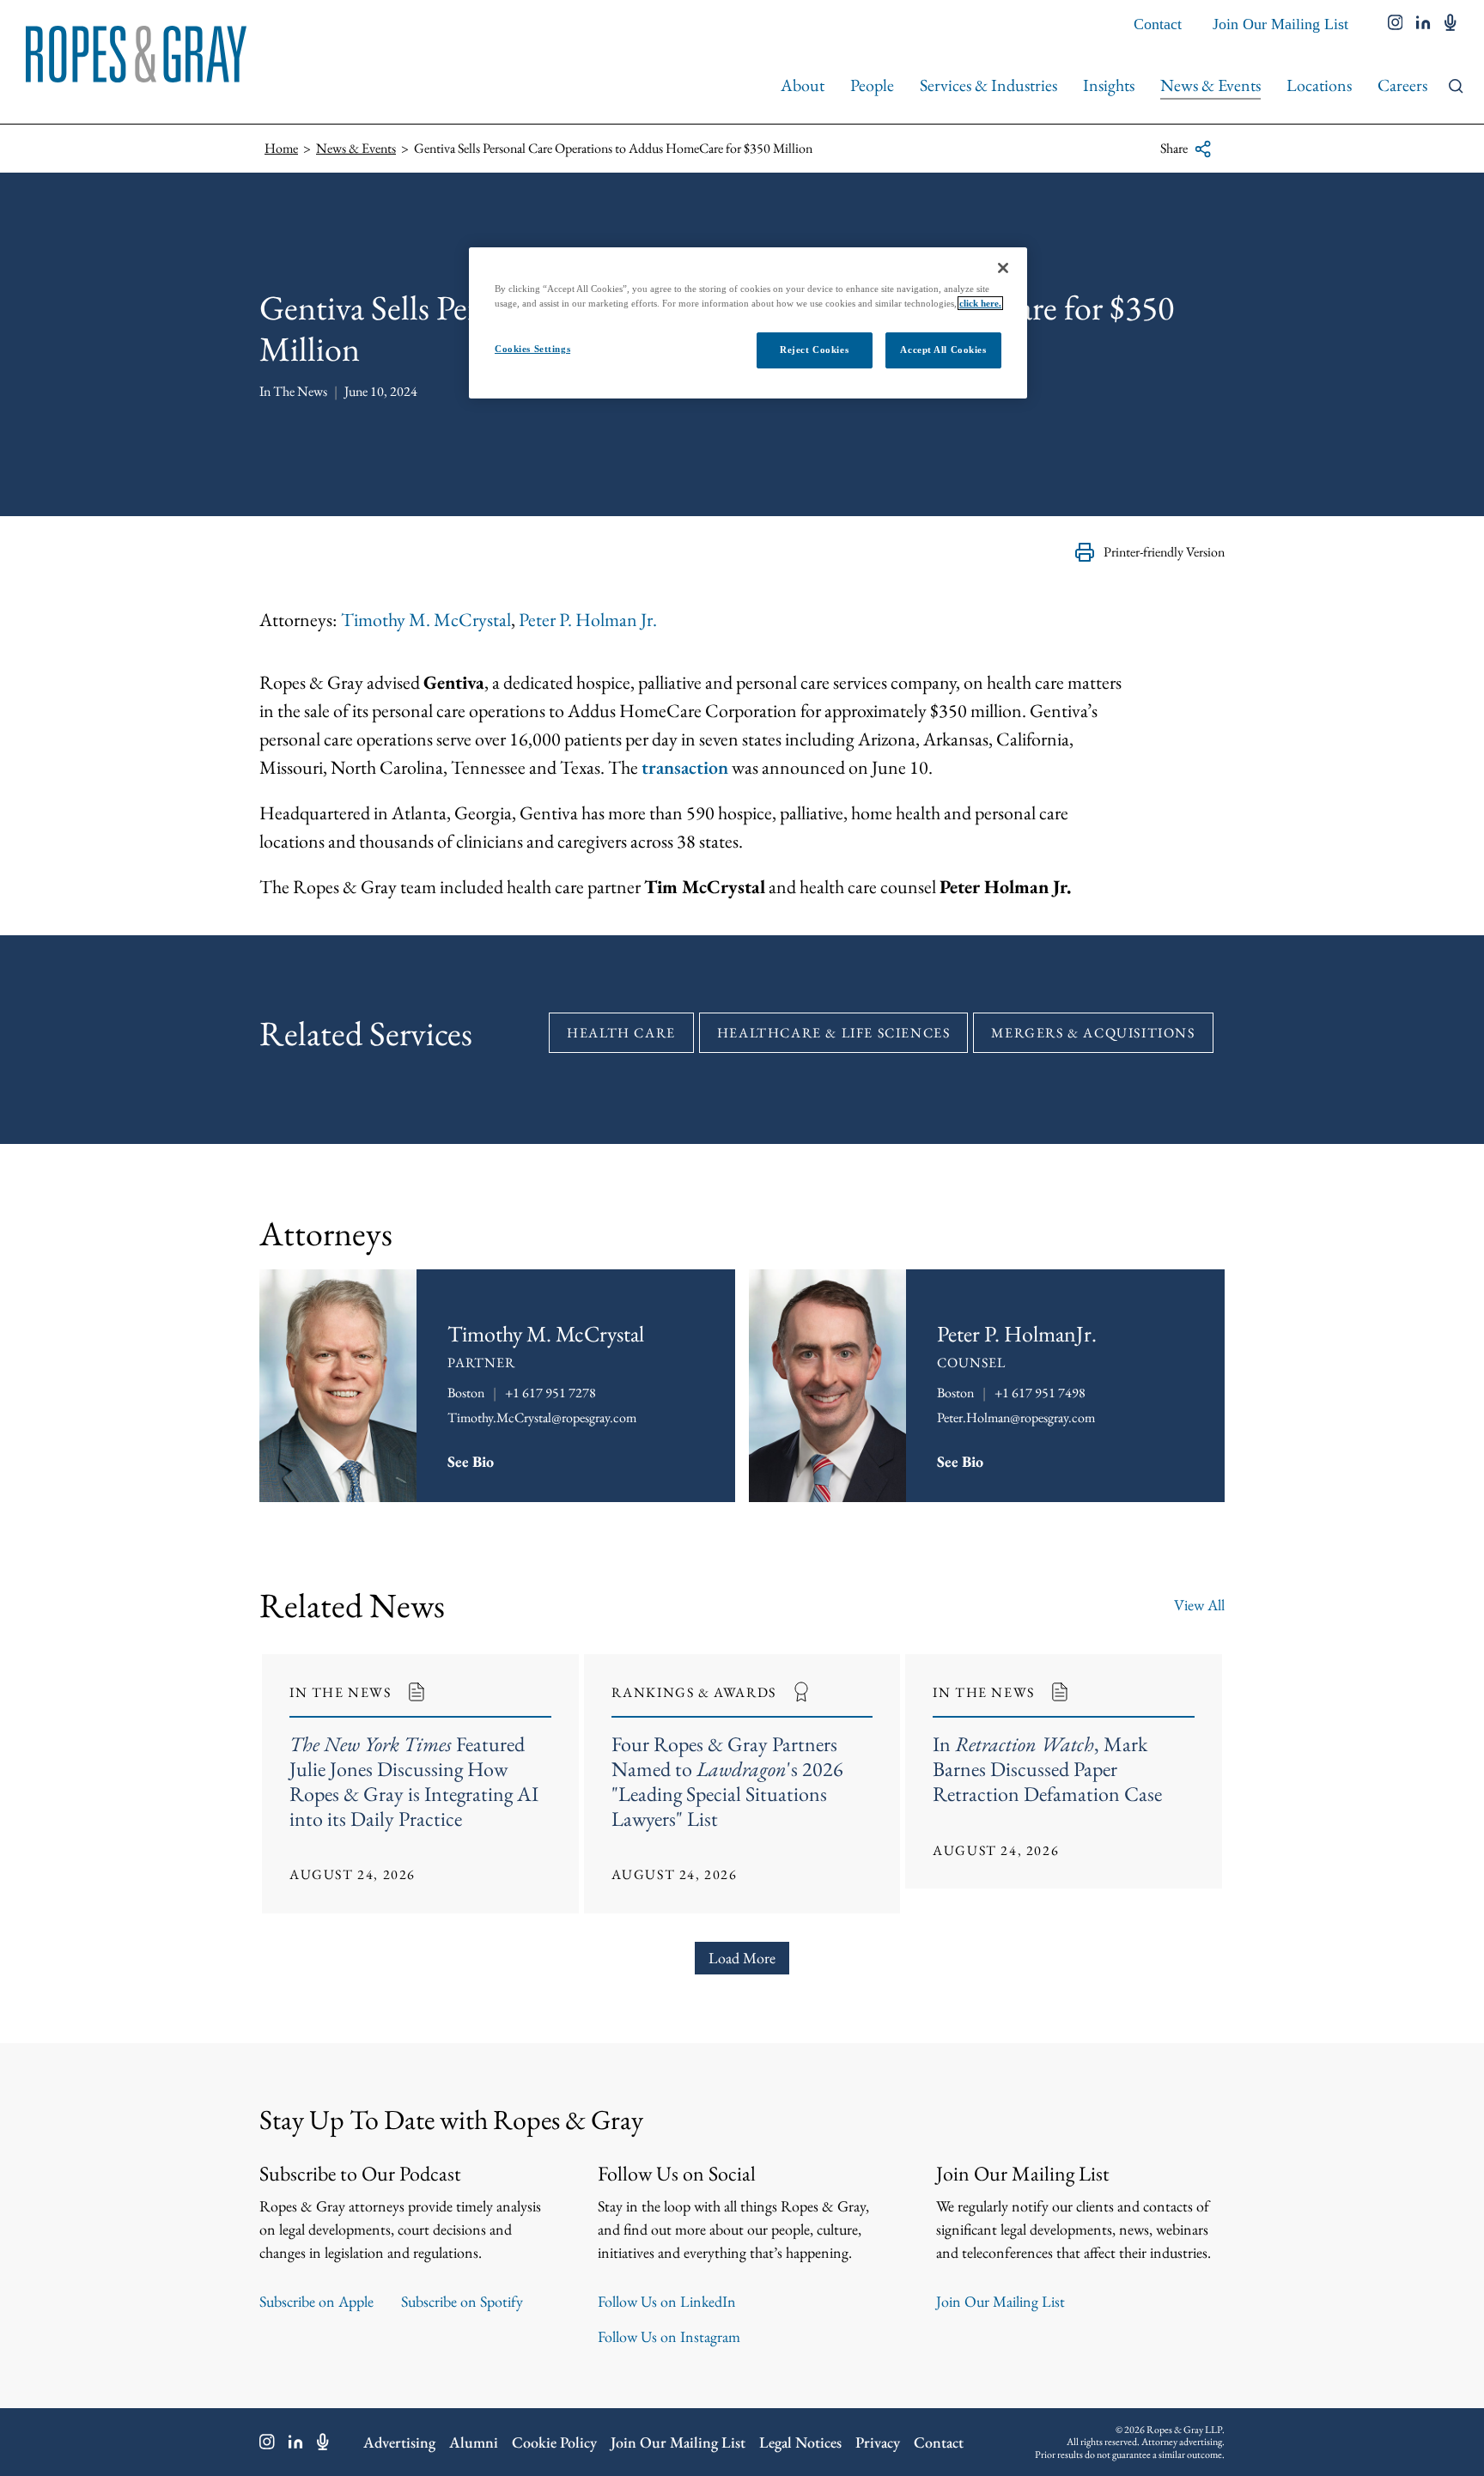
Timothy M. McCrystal (426, 620)
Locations (1319, 85)
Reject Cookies (814, 350)
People (872, 85)
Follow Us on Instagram (669, 2336)
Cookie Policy (554, 2442)
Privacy (878, 2442)
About (803, 85)
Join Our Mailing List (1280, 24)
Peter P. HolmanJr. (1017, 1334)
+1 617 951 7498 (1040, 1393)
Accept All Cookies (943, 350)
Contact (1158, 24)
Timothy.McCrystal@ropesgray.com (542, 1417)
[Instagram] (267, 2442)
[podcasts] (1451, 24)
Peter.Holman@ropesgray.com (1016, 1417)
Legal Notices (800, 2442)
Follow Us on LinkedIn (667, 2301)
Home (281, 148)
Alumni (474, 2442)
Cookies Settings (532, 349)
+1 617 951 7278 (550, 1393)
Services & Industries (988, 85)
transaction (685, 767)
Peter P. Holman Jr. (588, 620)
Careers (1402, 85)
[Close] (1003, 268)
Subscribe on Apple (316, 2301)
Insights (1109, 85)
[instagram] (1396, 24)
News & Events (1210, 85)
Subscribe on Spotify (462, 2301)
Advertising (399, 2442)
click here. (980, 303)
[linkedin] (1423, 24)
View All (1199, 1605)
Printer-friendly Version (1164, 552)
